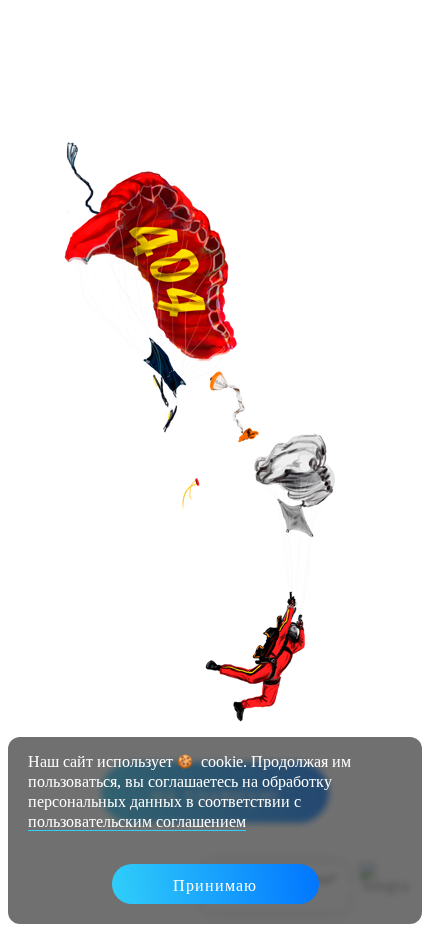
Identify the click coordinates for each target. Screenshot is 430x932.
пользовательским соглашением (137, 821)
